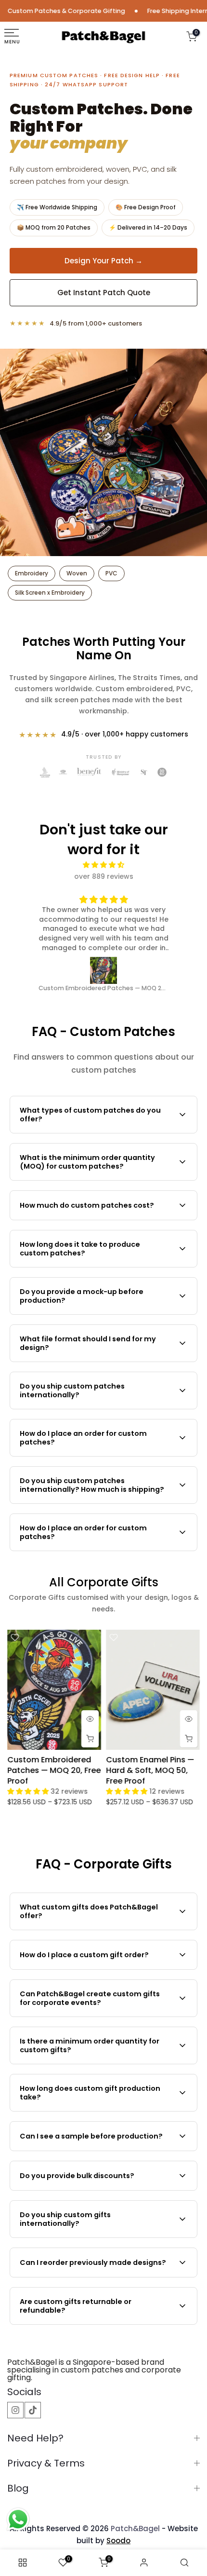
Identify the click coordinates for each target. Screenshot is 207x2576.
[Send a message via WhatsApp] (18, 2519)
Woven (77, 573)
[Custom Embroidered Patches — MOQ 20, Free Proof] (104, 970)
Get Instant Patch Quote (104, 293)
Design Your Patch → (103, 261)
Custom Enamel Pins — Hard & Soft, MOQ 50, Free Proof (150, 1770)
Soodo (118, 2541)
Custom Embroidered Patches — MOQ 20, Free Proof (54, 1770)
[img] (104, 865)
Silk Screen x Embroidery (50, 593)
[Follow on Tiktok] (33, 2410)
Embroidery (32, 573)
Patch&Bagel (135, 2528)
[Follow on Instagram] (15, 2410)
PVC (111, 573)
